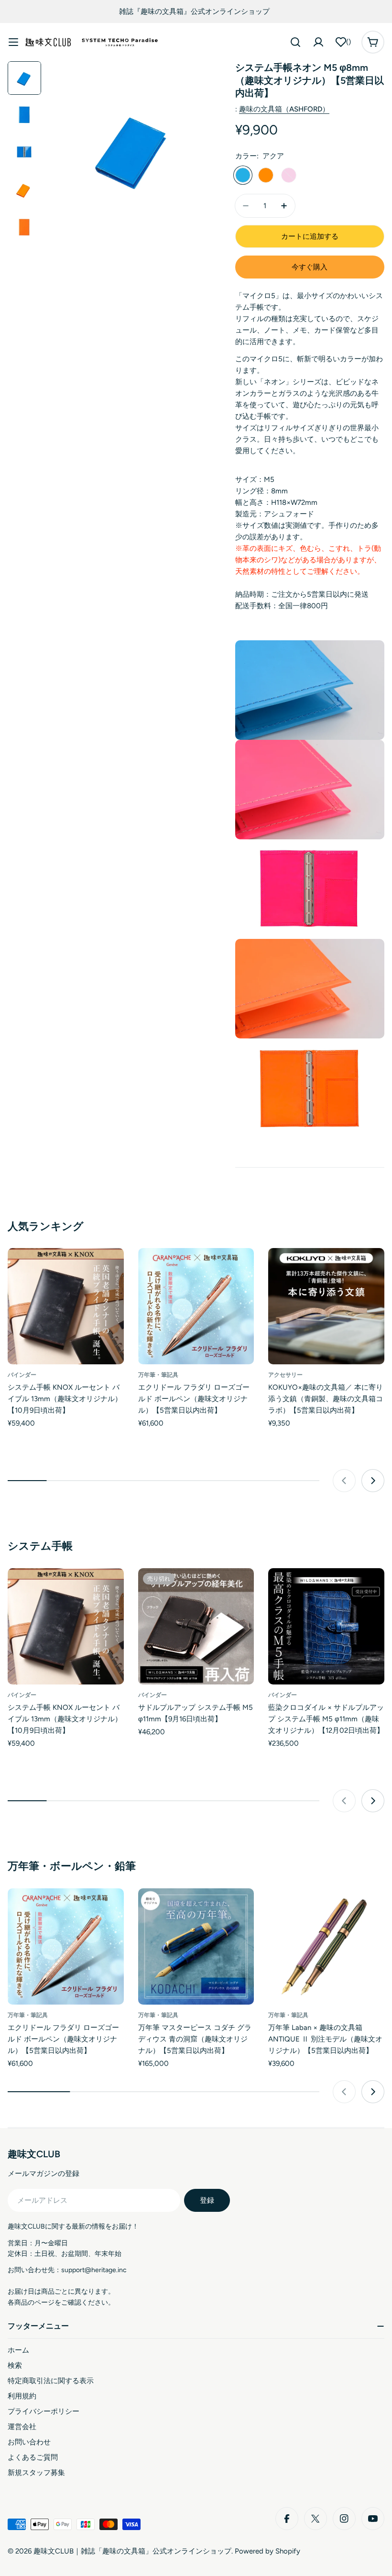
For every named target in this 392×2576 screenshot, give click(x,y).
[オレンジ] (266, 175)
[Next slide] (373, 1481)
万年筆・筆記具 (158, 1375)
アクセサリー (285, 1375)
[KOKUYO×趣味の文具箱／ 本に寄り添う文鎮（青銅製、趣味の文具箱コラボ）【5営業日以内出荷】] (326, 1306)
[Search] (295, 42)
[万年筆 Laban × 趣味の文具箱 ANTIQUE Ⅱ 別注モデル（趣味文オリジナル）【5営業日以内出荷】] (326, 1946)
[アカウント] (318, 42)
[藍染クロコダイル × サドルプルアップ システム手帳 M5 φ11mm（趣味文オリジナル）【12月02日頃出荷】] (326, 1626)
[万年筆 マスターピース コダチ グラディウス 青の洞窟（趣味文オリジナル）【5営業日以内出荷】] (196, 1946)
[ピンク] (289, 175)
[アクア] (243, 175)
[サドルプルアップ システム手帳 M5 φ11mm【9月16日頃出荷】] (196, 1626)
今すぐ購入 (310, 267)
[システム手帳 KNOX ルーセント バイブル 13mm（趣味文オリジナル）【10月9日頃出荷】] (66, 1306)
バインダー (22, 1375)
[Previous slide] (344, 1481)
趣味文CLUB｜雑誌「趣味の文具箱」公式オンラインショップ (132, 2551)
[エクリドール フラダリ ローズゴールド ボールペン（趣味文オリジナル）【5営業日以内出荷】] (196, 1306)
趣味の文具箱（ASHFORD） (284, 109)
